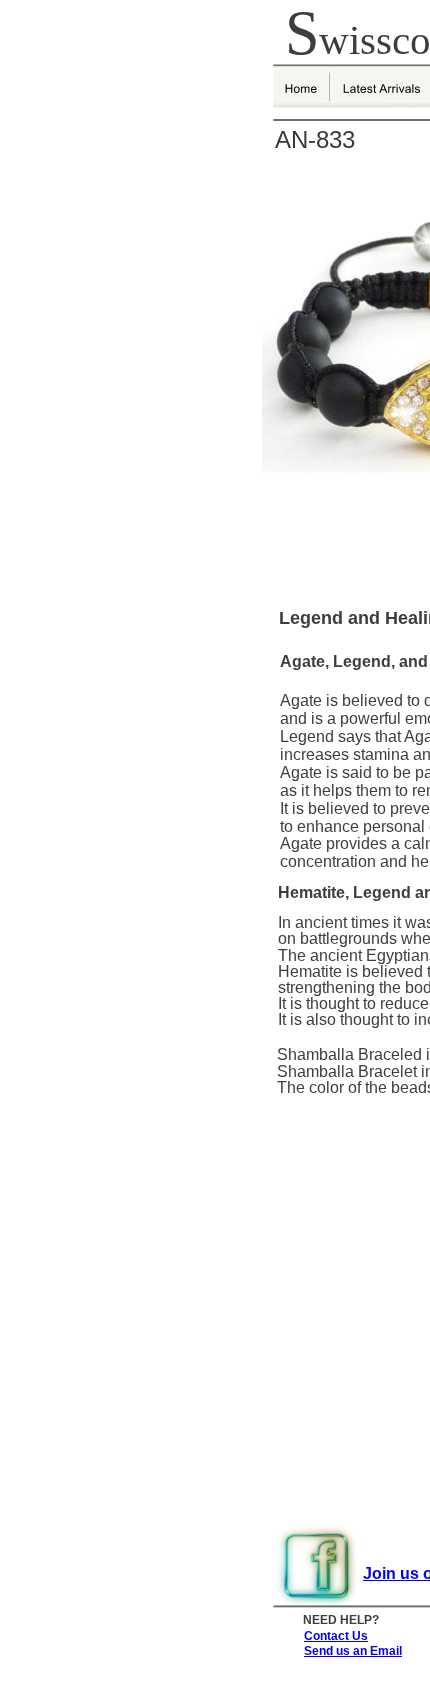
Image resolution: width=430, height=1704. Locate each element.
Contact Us (336, 1636)
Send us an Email (353, 1651)
